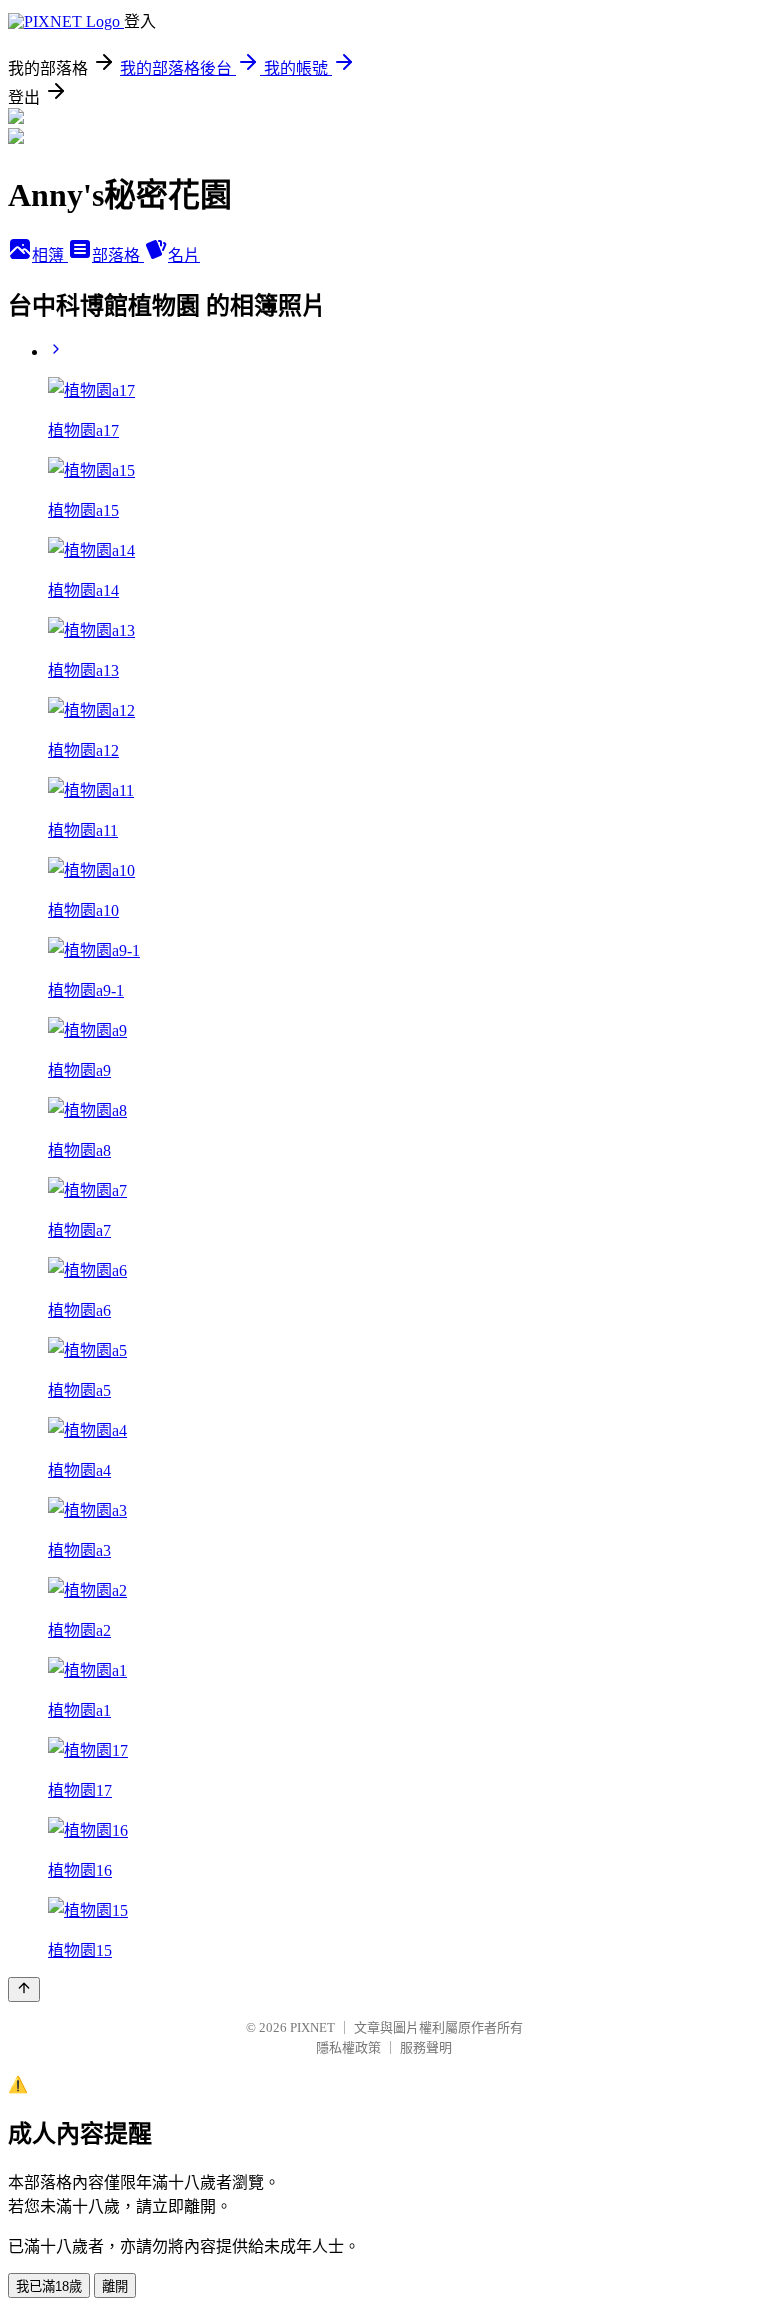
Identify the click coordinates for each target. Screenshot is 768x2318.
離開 (115, 2286)
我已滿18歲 (49, 2286)
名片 (184, 255)
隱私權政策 (348, 2047)
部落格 (118, 255)
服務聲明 (426, 2047)
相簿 (50, 255)
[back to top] (24, 1989)
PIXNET (312, 2027)
